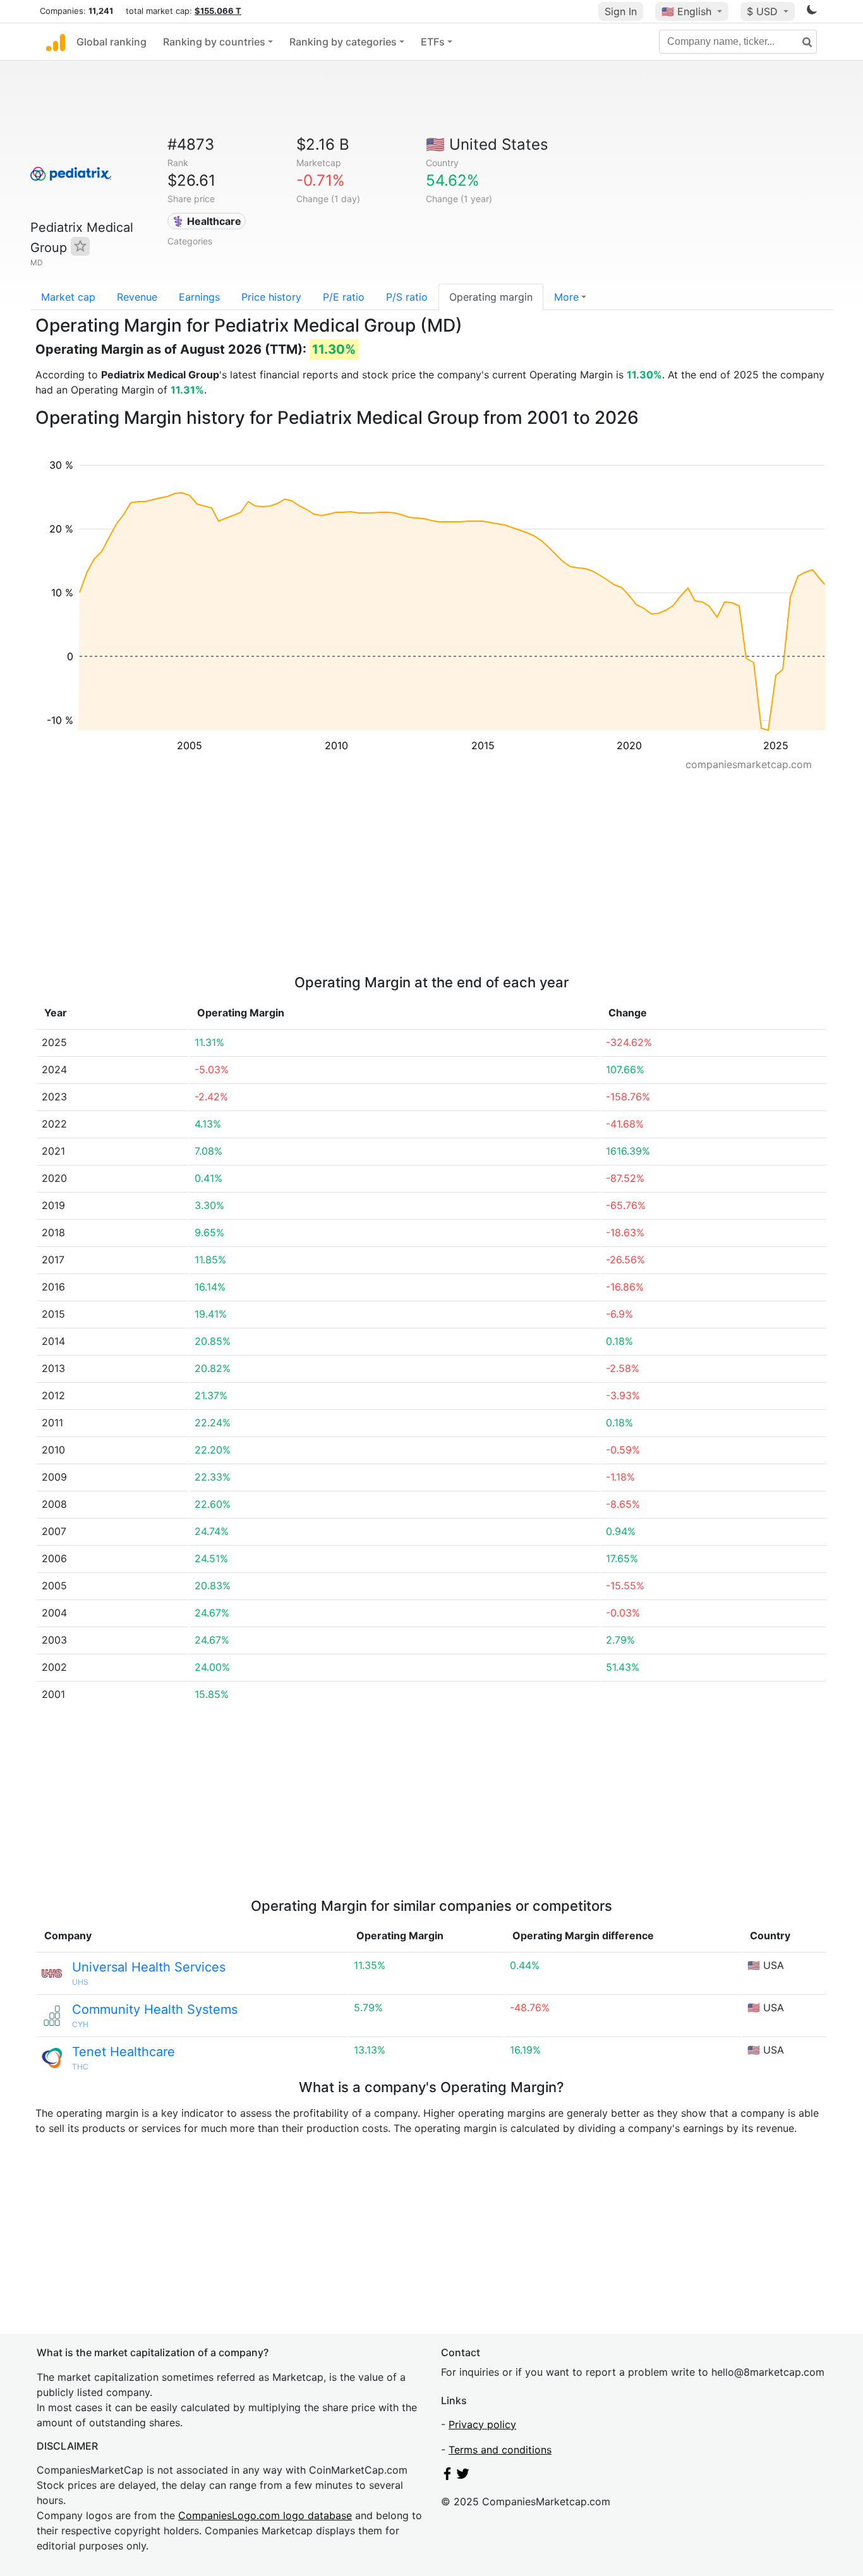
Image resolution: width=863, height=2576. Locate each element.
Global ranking (112, 42)
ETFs (433, 42)
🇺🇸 (686, 11)
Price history (271, 297)
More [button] (566, 297)
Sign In (621, 11)
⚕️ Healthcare (207, 221)
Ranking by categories (343, 42)
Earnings (199, 297)
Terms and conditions (500, 2450)
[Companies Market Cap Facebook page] (447, 2476)
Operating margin (491, 297)
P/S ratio (407, 297)
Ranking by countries (214, 42)
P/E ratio (344, 297)
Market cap (68, 297)
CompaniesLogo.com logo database (265, 2515)
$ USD (764, 11)
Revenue (137, 297)
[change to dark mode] (812, 12)
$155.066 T (218, 11)
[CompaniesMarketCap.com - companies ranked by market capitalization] (56, 42)
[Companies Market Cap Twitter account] (463, 2476)
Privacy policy (482, 2424)
